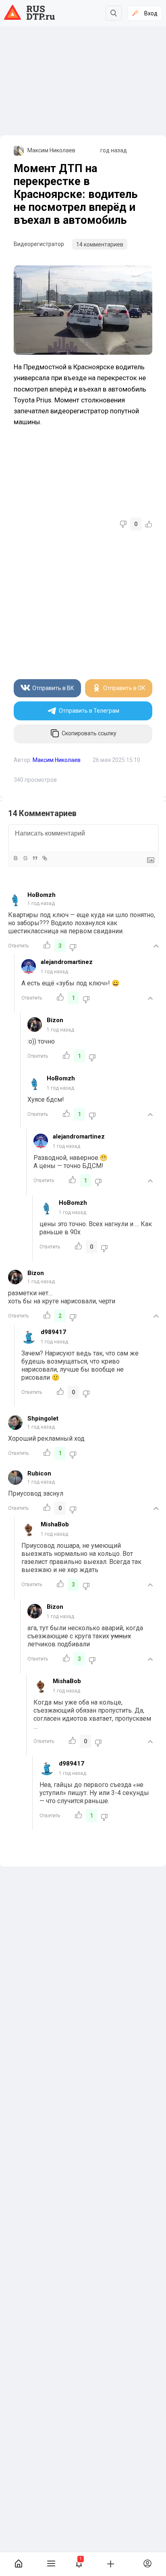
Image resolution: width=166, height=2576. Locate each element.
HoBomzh (41, 895)
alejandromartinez (67, 962)
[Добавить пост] (111, 2563)
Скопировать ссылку (89, 734)
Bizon (55, 1020)
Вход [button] (151, 13)
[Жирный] (15, 858)
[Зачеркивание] (25, 858)
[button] (79, 2564)
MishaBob (55, 1524)
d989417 (53, 1332)
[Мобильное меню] (51, 2564)
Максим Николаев (51, 150)
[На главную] (19, 2564)
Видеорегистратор (39, 244)
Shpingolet (43, 1418)
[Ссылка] (44, 858)
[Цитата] (35, 858)
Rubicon (39, 1473)
